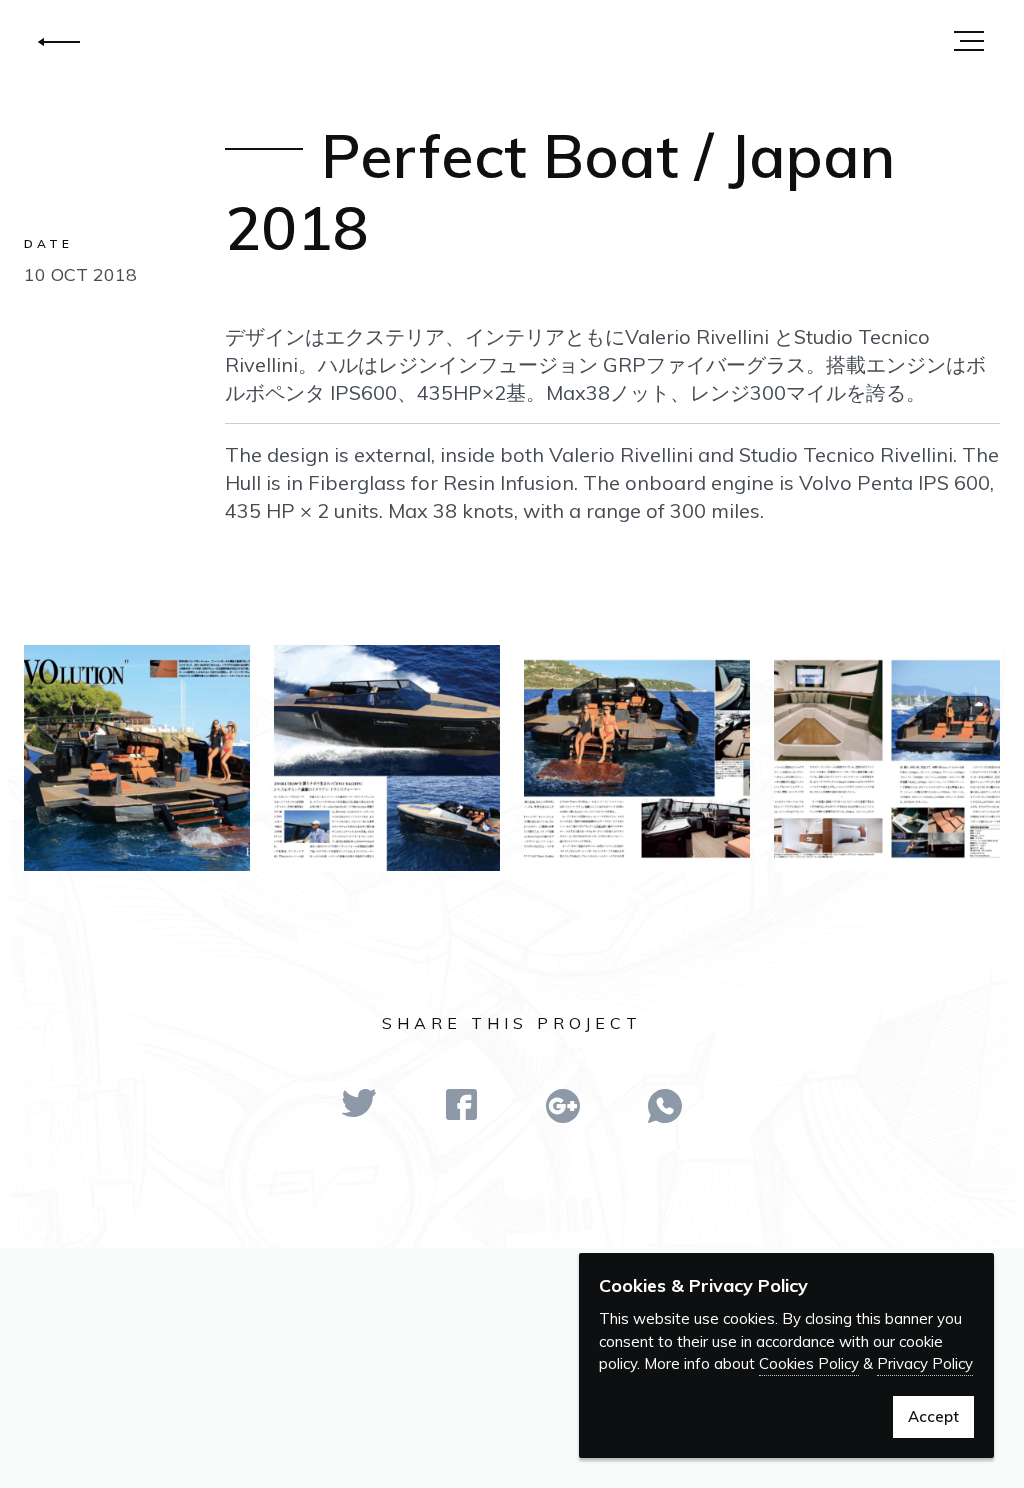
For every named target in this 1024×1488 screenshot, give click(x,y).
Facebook (461, 1104)
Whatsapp (665, 1106)
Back (59, 42)
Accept (933, 1416)
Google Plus (563, 1106)
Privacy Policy (925, 1363)
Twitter (359, 1103)
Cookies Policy (809, 1363)
